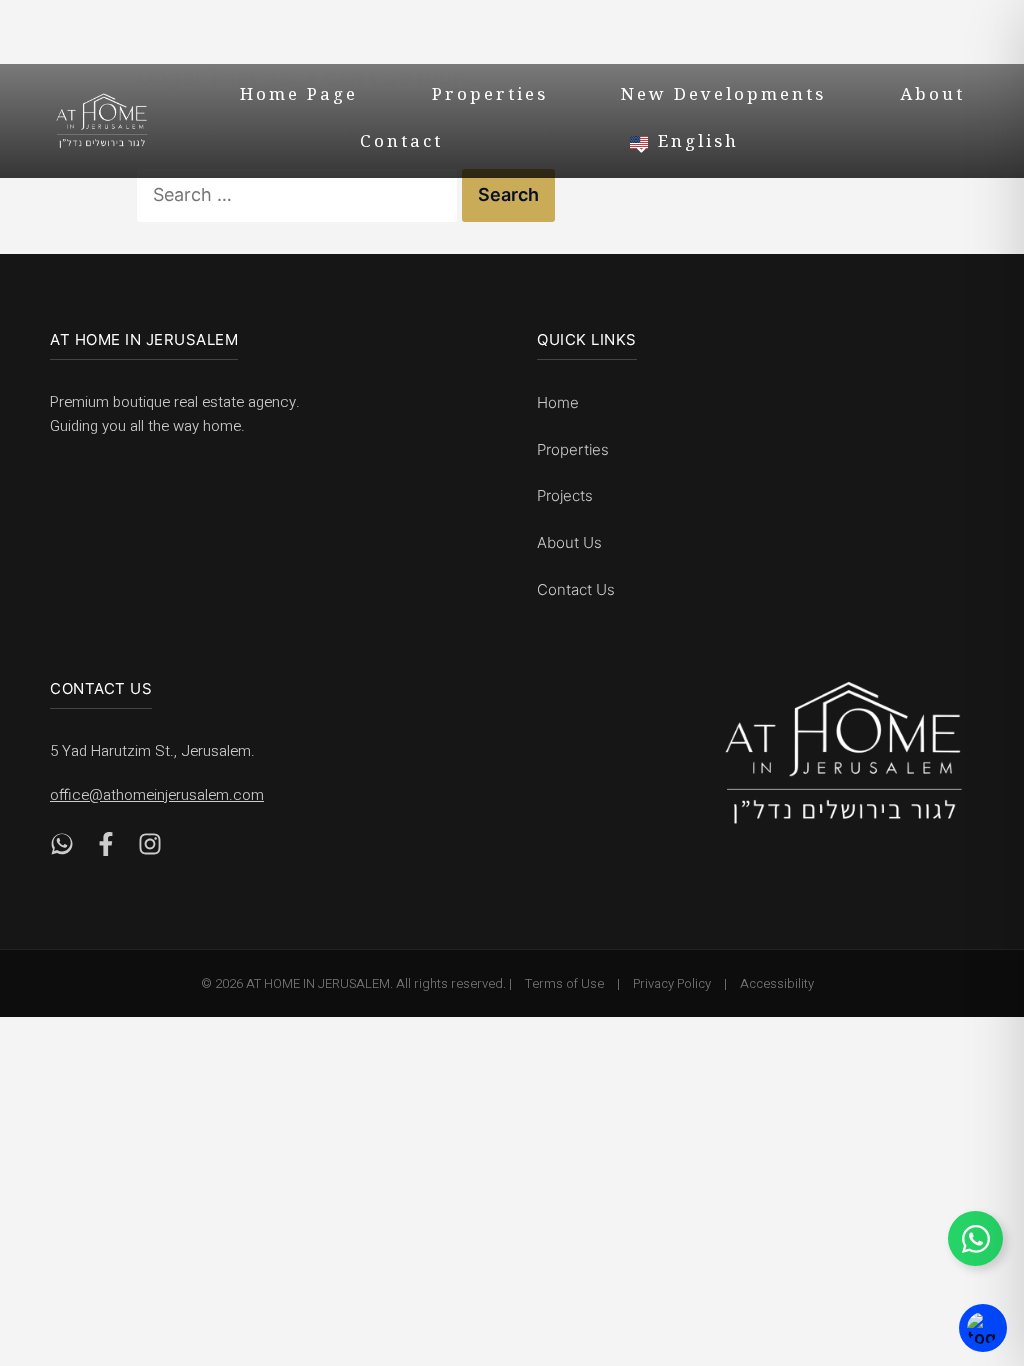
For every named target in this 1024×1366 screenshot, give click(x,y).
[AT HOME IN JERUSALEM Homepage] (844, 752)
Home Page (299, 97)
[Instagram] (150, 849)
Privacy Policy (672, 983)
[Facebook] (106, 849)
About (932, 97)
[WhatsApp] (62, 849)
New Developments (723, 97)
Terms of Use (564, 983)
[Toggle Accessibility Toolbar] (983, 1328)
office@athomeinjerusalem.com (157, 795)
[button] (813, 142)
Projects (565, 495)
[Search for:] (299, 194)
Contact (401, 144)
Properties (490, 97)
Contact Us (576, 589)
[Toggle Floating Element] (975, 1238)
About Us (569, 542)
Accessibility (777, 983)
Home (558, 402)
